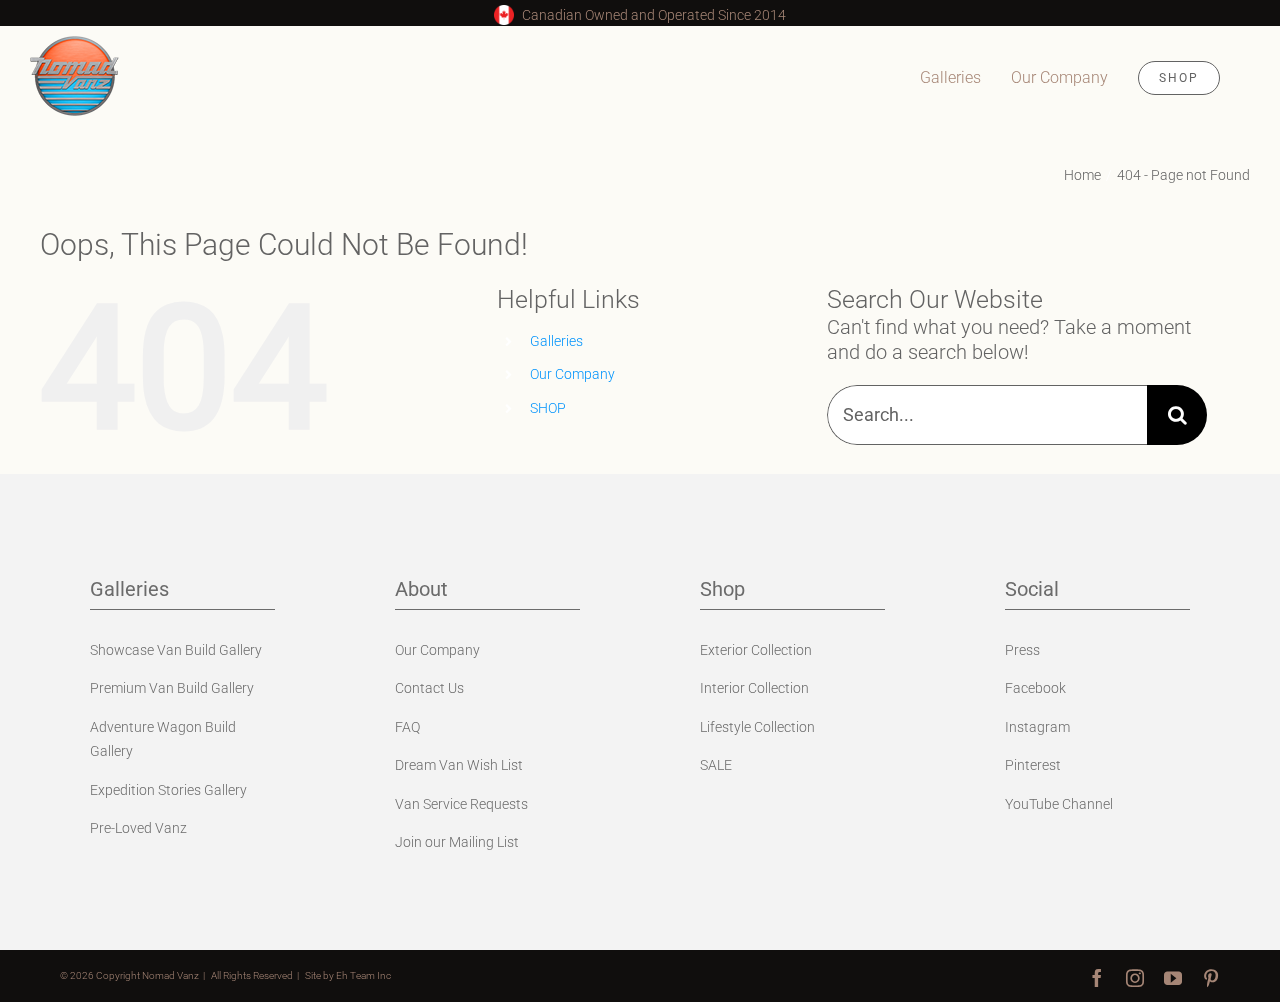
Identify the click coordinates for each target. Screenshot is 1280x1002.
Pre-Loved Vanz (138, 828)
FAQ (407, 727)
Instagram (1037, 727)
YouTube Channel (1059, 804)
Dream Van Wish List (459, 765)
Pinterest (1033, 765)
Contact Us (429, 688)
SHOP (548, 408)
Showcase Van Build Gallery (176, 650)
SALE (716, 765)
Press (1022, 650)
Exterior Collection (756, 650)
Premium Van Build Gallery (172, 688)
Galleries (556, 341)
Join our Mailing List (457, 842)
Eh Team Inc (363, 975)
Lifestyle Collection (757, 727)
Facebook (1035, 688)
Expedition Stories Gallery (168, 790)
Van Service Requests (461, 804)
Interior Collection (754, 688)
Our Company (572, 374)
